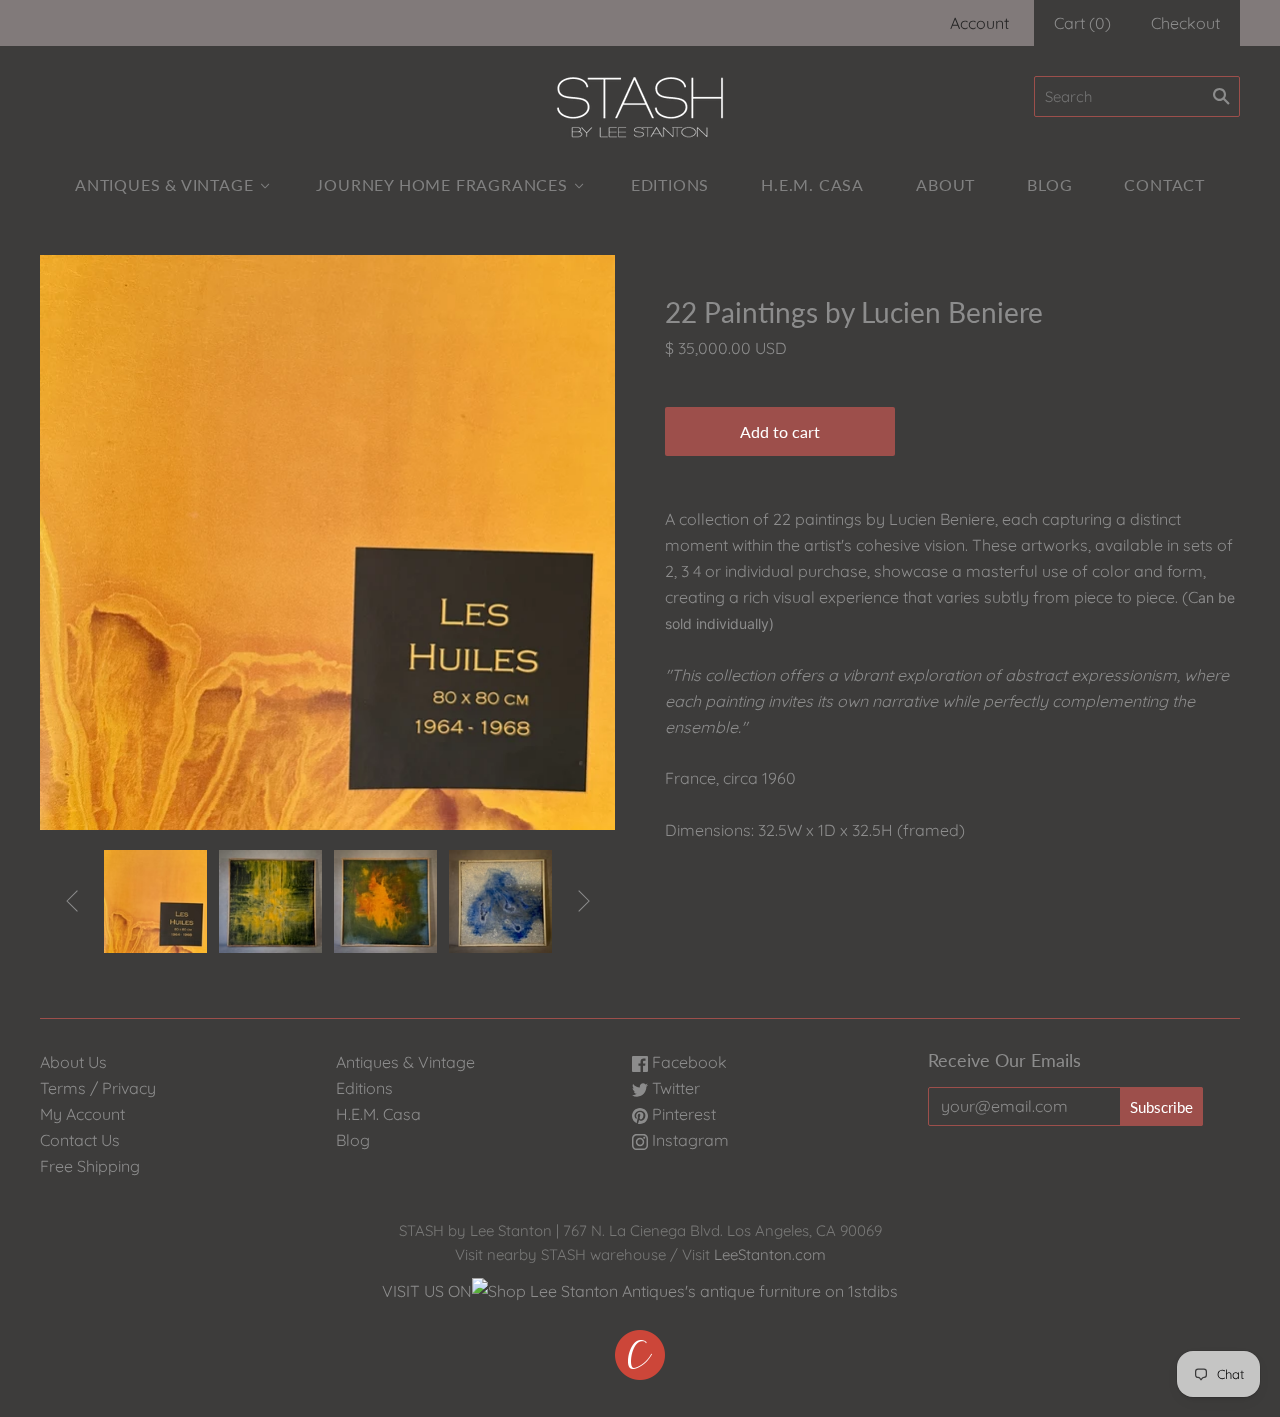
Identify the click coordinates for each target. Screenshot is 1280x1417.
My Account (82, 1114)
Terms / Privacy (98, 1088)
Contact (1164, 184)
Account (979, 23)
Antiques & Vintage (164, 184)
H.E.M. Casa (812, 184)
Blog (1049, 184)
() (1082, 23)
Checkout (1185, 23)
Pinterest (682, 1114)
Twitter (674, 1088)
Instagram (688, 1140)
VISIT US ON (427, 1291)
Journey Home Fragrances (441, 184)
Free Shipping (90, 1166)
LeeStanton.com (770, 1254)
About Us (73, 1062)
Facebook (687, 1062)
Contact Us (80, 1140)
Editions (670, 184)
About (945, 184)
